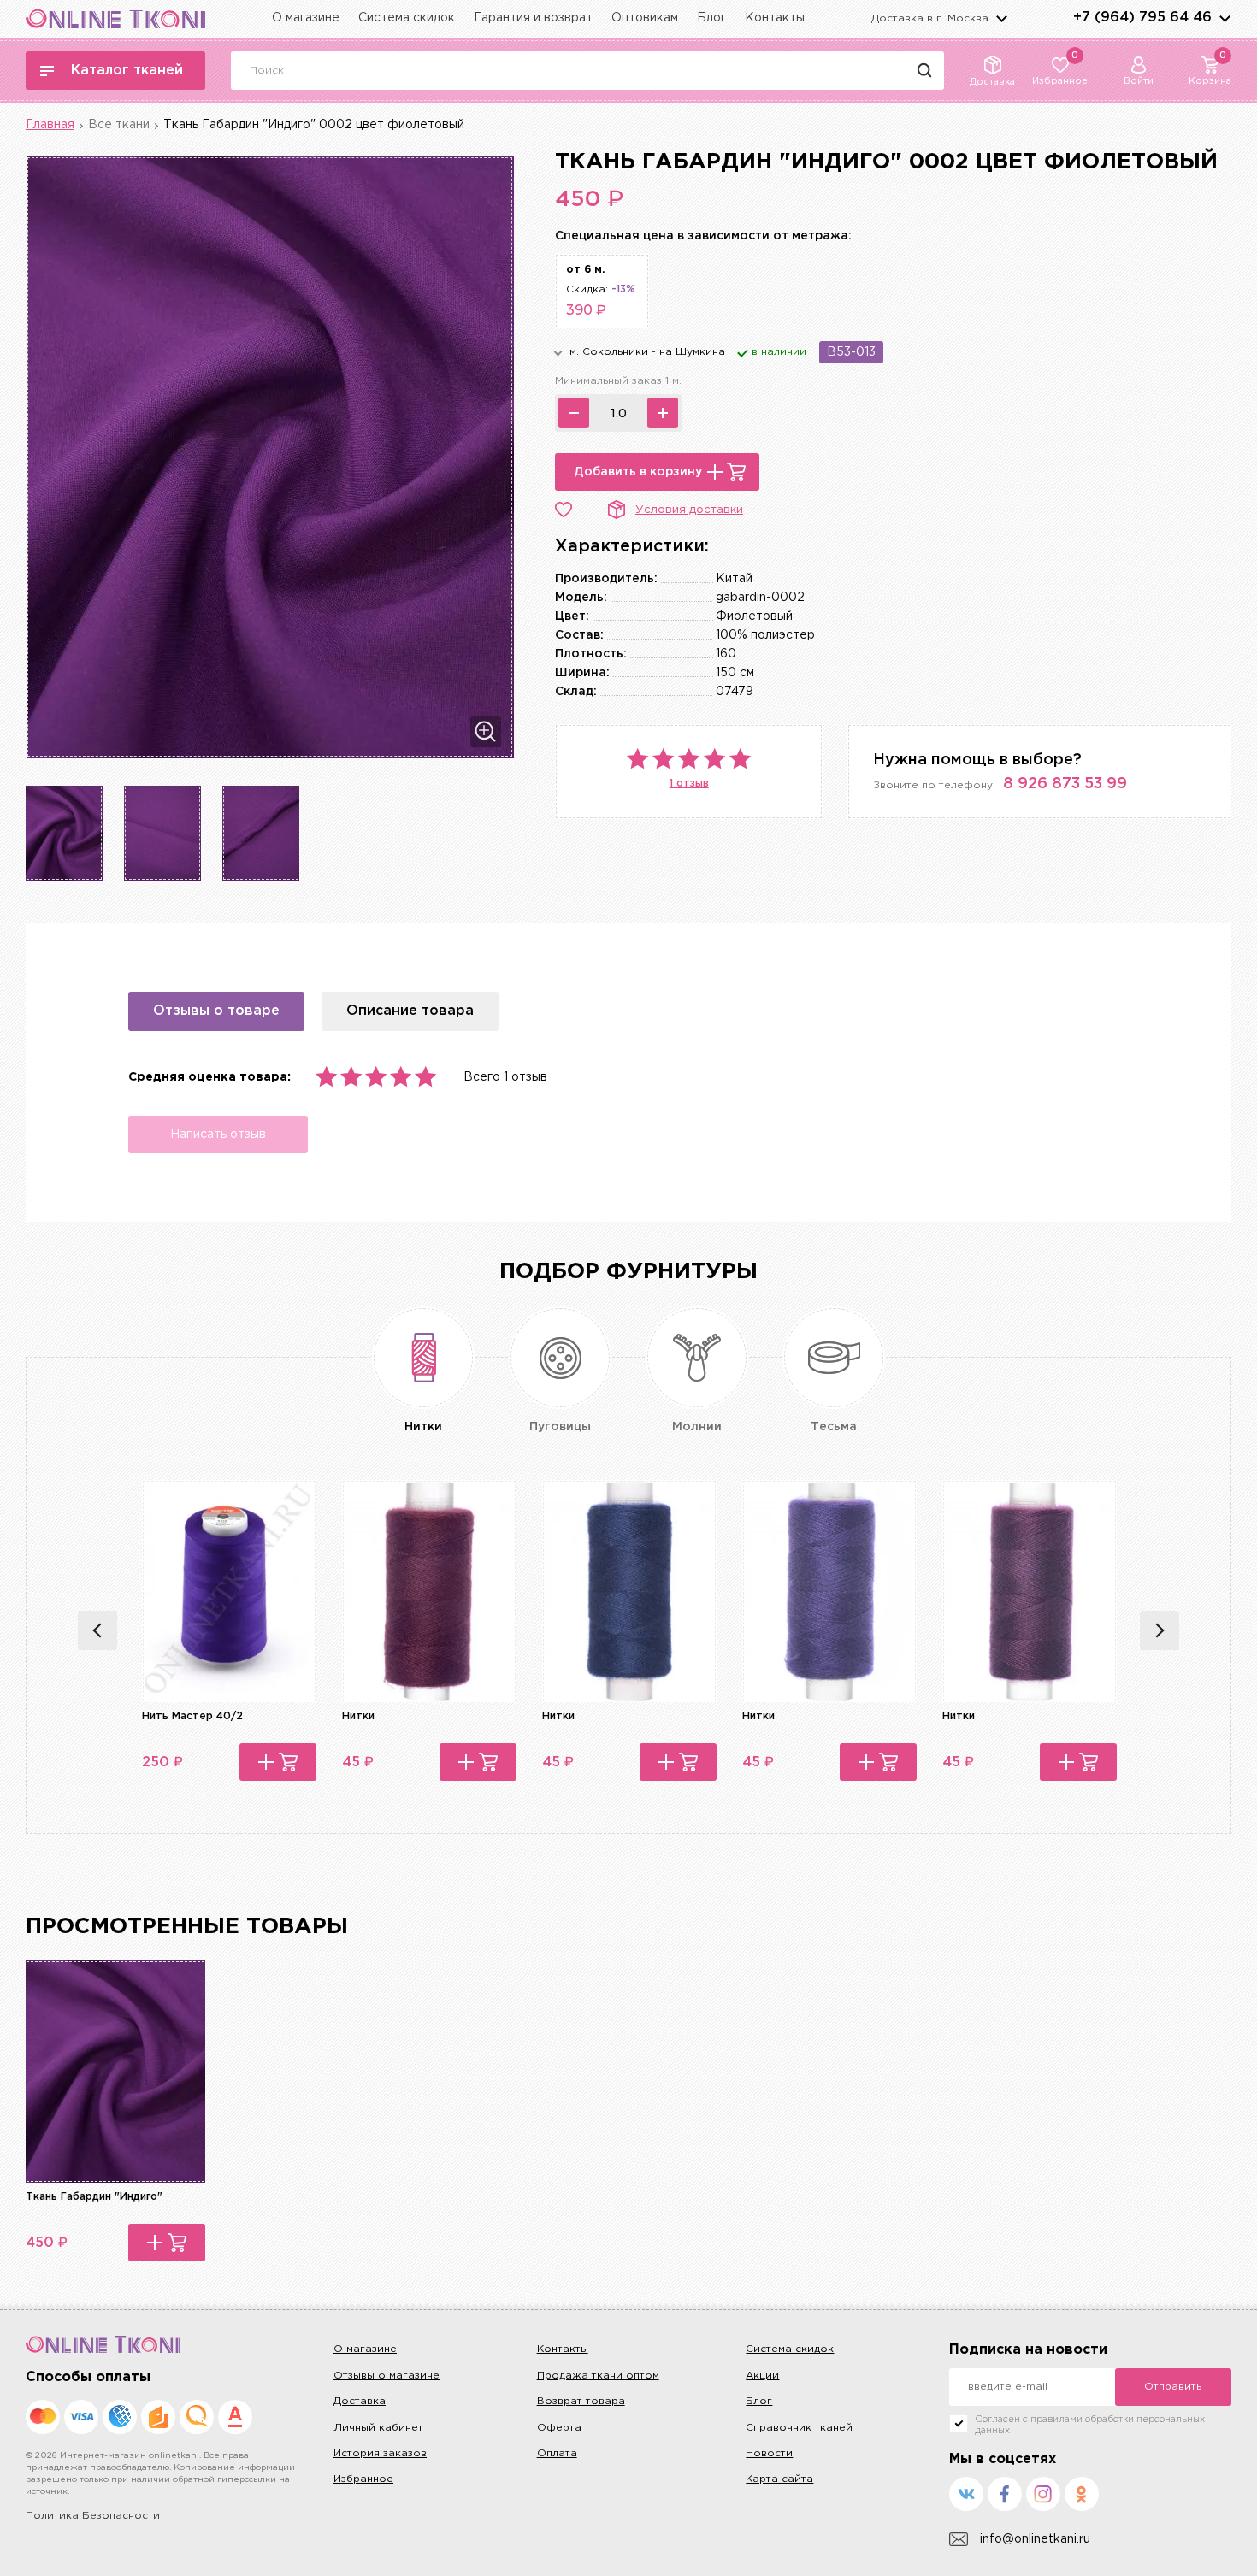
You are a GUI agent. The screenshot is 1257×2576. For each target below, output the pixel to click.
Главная (50, 125)
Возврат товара (581, 2401)
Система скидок (407, 18)
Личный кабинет (378, 2428)
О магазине (306, 18)
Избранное (363, 2479)
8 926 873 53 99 (1065, 784)
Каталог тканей (127, 71)
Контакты (775, 18)
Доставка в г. (930, 18)
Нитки (358, 1716)
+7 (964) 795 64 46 (1142, 18)
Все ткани (119, 125)
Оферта (559, 2428)
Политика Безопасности (93, 2516)
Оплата (557, 2453)
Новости (769, 2453)
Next (1160, 1630)
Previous (97, 1630)
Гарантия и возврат (533, 18)
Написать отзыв (218, 1135)
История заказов (380, 2453)
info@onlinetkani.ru (1035, 2539)
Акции (762, 2376)
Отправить (1173, 2387)
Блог (711, 18)
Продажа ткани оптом (598, 2376)
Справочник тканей (799, 2428)
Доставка (360, 2401)
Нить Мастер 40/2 (192, 1716)
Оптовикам (645, 18)
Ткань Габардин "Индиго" (94, 2197)
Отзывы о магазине (387, 2376)
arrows (1225, 18)
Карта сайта (779, 2479)
